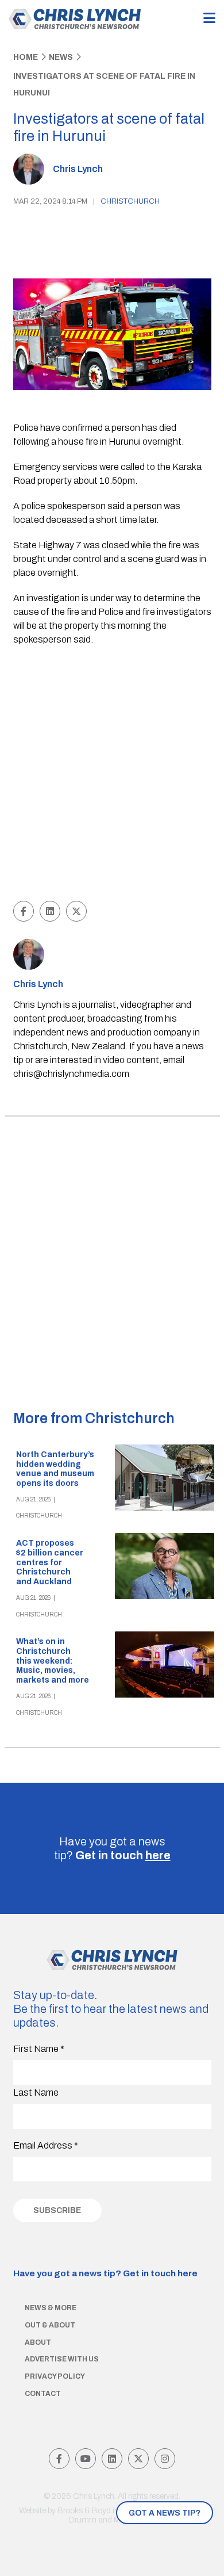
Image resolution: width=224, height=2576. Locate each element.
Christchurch (130, 201)
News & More (51, 2308)
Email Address (46, 2145)
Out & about (50, 2325)
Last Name (36, 2092)
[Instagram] (165, 2459)
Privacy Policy (55, 2376)
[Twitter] (138, 2459)
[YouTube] (86, 2459)
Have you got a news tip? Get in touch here (105, 2273)
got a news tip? (165, 2513)
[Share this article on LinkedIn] (50, 911)
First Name (39, 2049)
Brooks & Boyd (84, 2511)
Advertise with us (62, 2359)
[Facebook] (59, 2459)
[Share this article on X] (76, 911)
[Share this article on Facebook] (24, 911)
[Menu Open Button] (209, 19)
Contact (43, 2394)
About (38, 2342)
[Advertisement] (112, 775)
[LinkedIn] (112, 2459)
